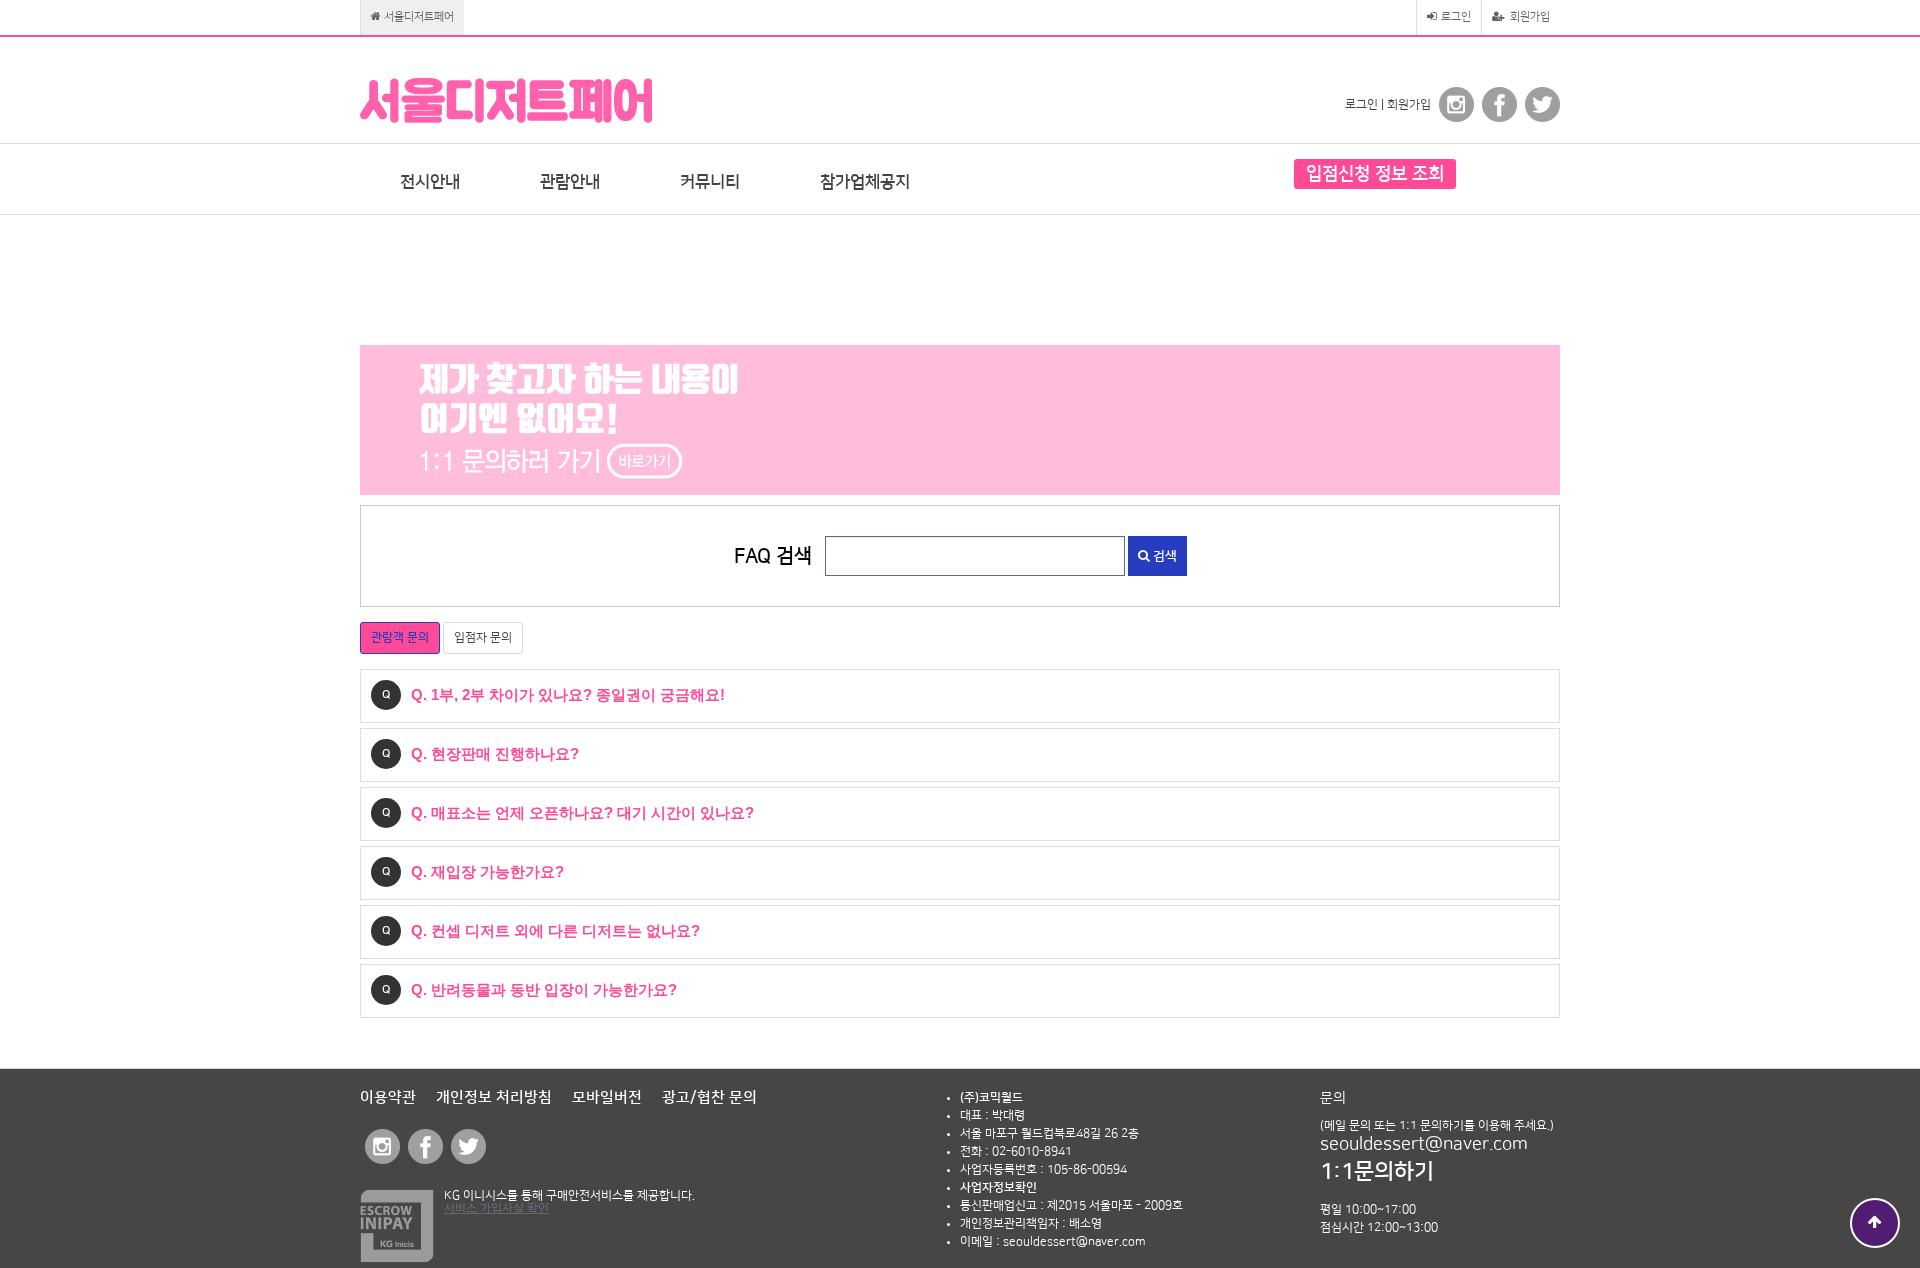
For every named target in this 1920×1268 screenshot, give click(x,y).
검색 (1163, 556)
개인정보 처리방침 (494, 1097)
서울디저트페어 (417, 17)
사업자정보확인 (998, 1187)
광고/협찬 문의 (709, 1097)
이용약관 (388, 1097)
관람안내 (570, 182)
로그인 (1454, 17)
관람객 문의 (400, 637)
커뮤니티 (710, 182)
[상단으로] (1875, 1223)
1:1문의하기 (1377, 1171)
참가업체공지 (865, 182)
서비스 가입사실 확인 (496, 1208)
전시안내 (430, 182)
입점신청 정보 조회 (1375, 174)
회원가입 (1528, 17)
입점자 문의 (483, 637)
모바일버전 (607, 1097)
